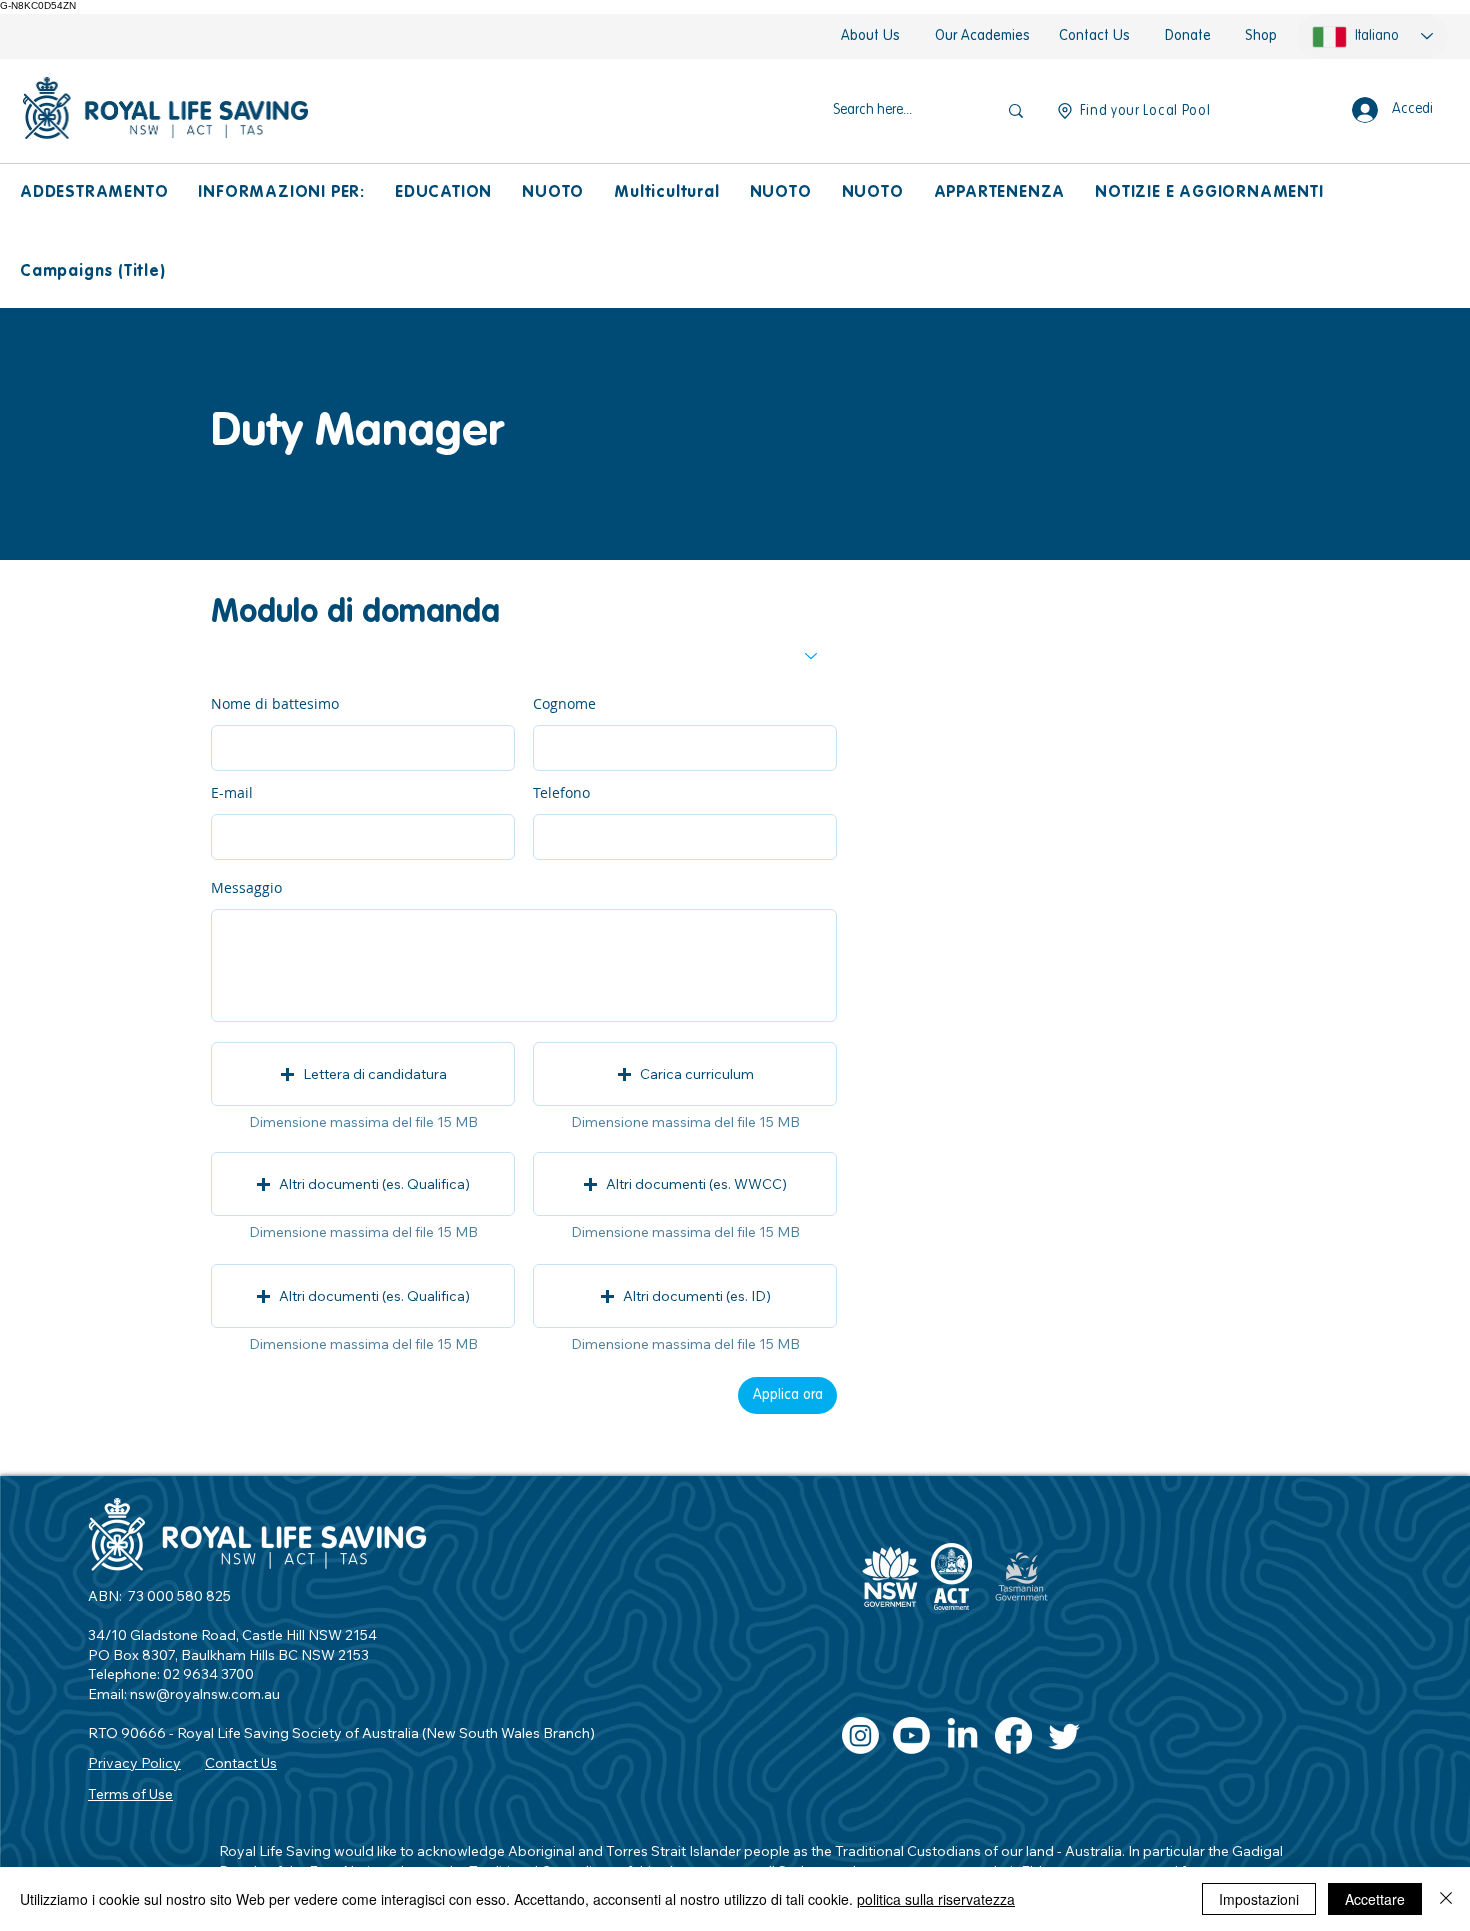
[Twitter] (1064, 1735)
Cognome (564, 704)
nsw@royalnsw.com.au (205, 1694)
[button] (94, 193)
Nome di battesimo (275, 704)
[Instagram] (860, 1735)
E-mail (232, 793)
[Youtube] (911, 1735)
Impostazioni (1259, 1899)
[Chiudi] (1446, 1899)
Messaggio (246, 888)
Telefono (561, 793)
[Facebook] (1013, 1735)
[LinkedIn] (962, 1735)
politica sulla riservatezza (936, 1899)
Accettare (1375, 1899)
